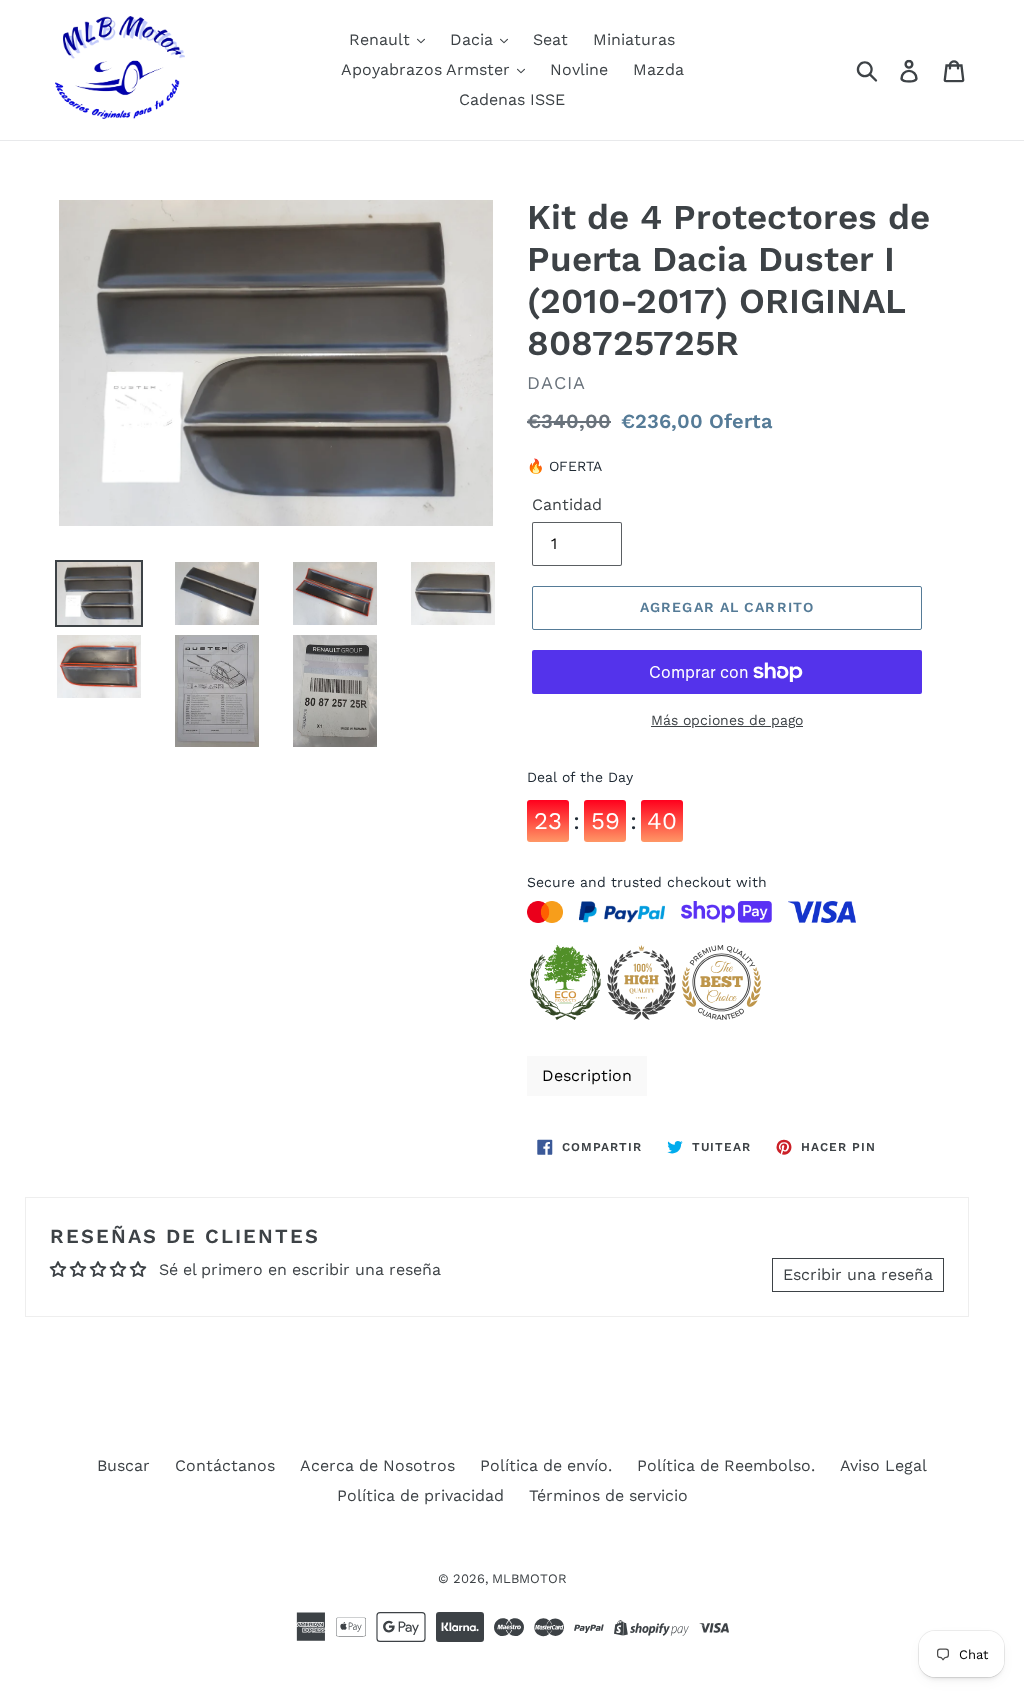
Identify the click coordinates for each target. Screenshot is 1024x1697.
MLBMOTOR (529, 1578)
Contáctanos (225, 1465)
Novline (579, 69)
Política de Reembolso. (726, 1465)
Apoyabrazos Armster (428, 69)
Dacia (474, 39)
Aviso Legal (883, 1465)
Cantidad (567, 504)
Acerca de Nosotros (377, 1465)
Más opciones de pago (727, 720)
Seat (550, 39)
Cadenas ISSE (512, 99)
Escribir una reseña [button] (858, 1274)
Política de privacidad (420, 1495)
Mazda (658, 69)
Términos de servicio (608, 1495)
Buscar (123, 1465)
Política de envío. (546, 1465)
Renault (382, 39)
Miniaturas (634, 39)
